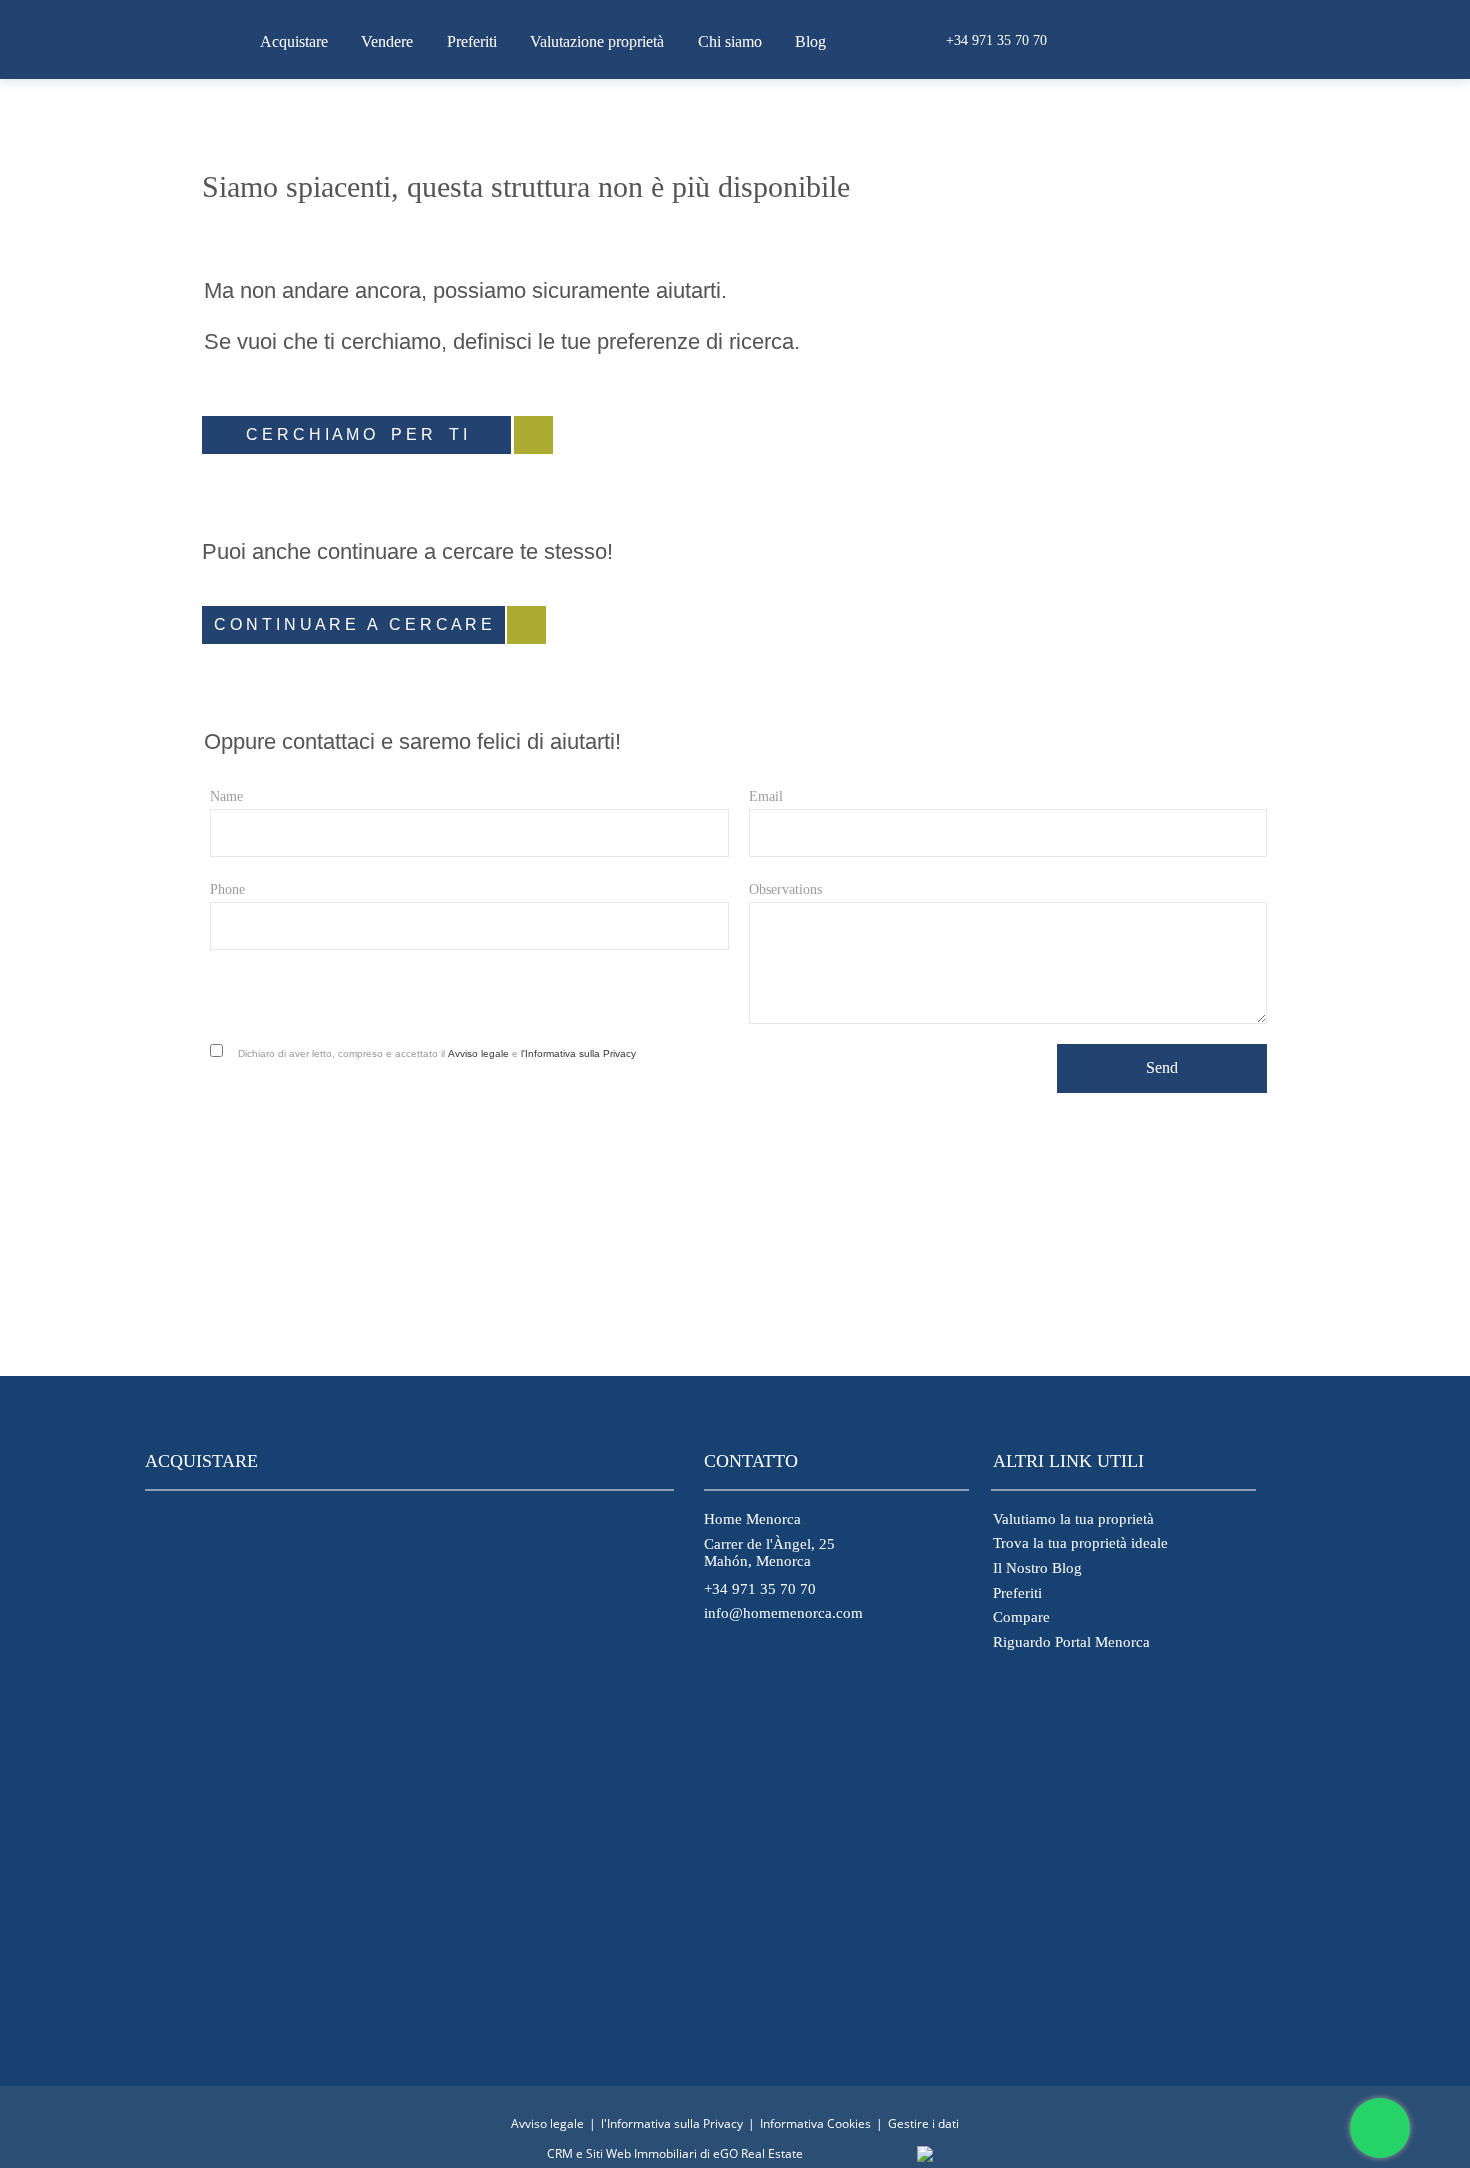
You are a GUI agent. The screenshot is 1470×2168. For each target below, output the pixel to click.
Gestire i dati (923, 2123)
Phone (227, 889)
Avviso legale (478, 1053)
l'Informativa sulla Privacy (578, 1053)
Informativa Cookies (815, 2123)
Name (226, 796)
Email (766, 796)
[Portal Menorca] (723, 1974)
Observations (785, 889)
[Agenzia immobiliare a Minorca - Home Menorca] (180, 39)
